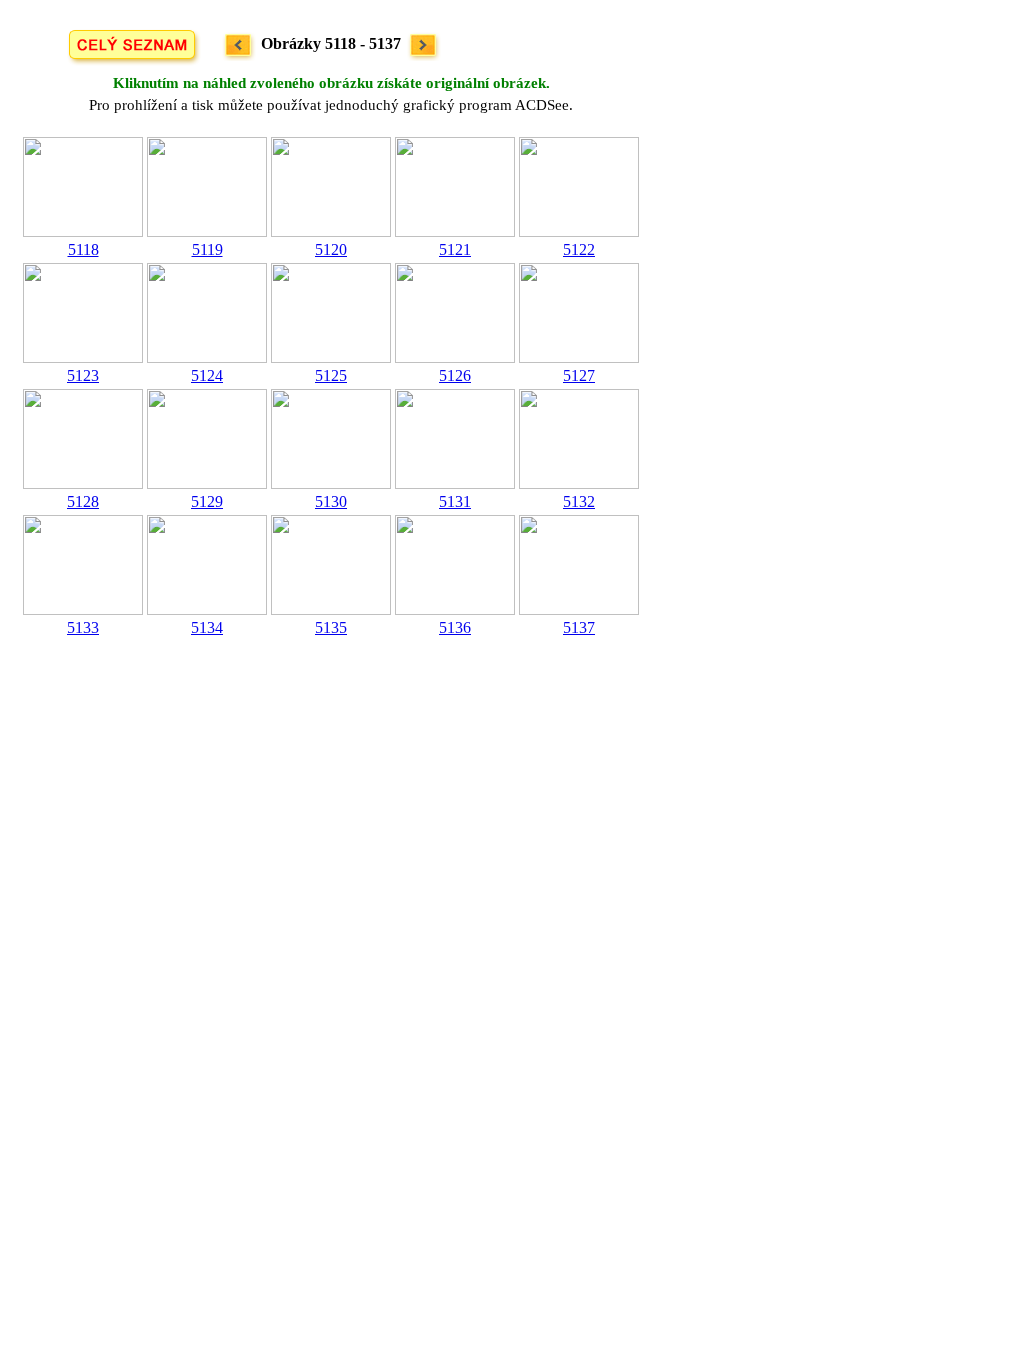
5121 (455, 249)
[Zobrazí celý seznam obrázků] (132, 45)
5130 (331, 501)
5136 (455, 627)
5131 (455, 501)
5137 (579, 627)
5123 (83, 375)
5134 (207, 627)
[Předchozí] (238, 45)
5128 (83, 501)
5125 (331, 375)
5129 (207, 501)
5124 (207, 375)
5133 (83, 627)
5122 (579, 249)
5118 (83, 249)
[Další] (423, 45)
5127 (579, 375)
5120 (331, 249)
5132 (579, 501)
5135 (331, 627)
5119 (207, 249)
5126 (455, 375)
